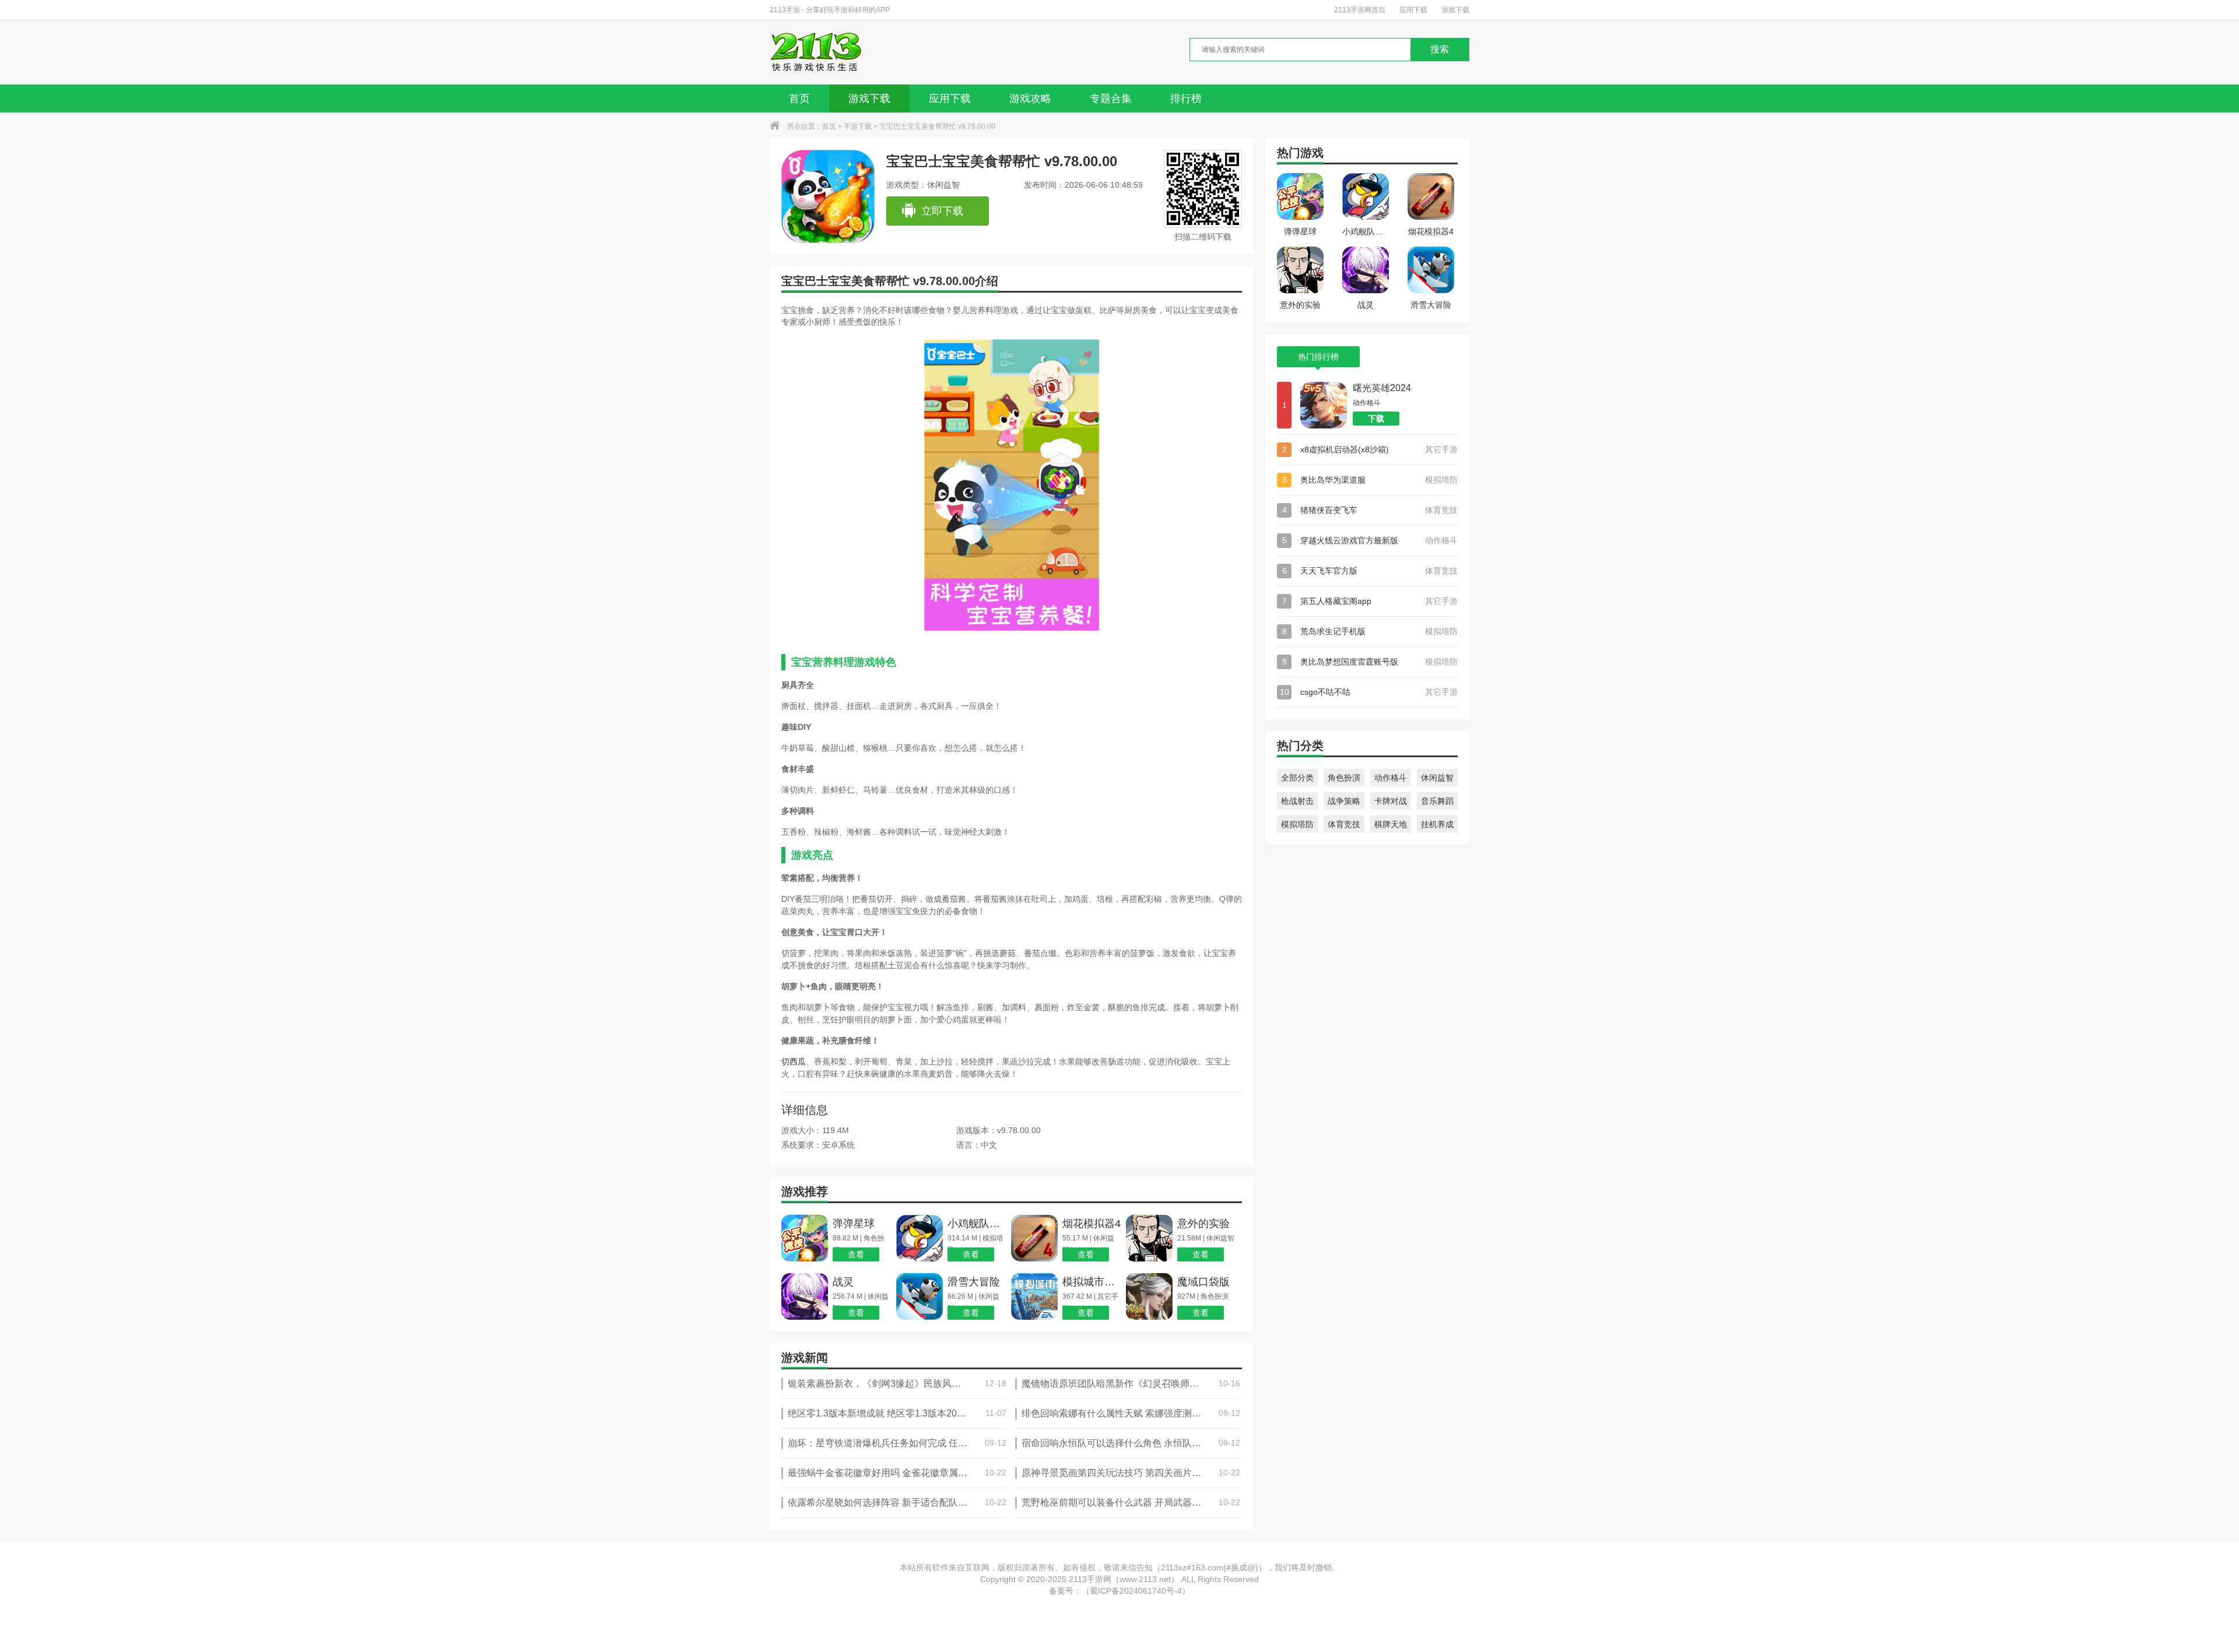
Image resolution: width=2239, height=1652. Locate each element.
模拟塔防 (1297, 824)
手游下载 (858, 126)
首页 (799, 99)
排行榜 (1186, 99)
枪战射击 (1297, 801)
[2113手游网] (824, 52)
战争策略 (1344, 801)
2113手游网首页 (1360, 10)
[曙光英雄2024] (1324, 405)
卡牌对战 (1391, 801)
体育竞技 (1344, 824)
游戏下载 (1455, 10)
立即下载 (942, 211)
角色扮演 (1344, 778)
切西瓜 (794, 1062)
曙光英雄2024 (1382, 388)
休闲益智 (1437, 778)
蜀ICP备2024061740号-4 (1136, 1591)
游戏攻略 (1030, 99)
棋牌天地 (1391, 824)
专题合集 (1111, 99)
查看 (856, 1254)
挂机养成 (1437, 824)
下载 (1376, 419)
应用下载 (1413, 10)
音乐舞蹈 (1437, 801)
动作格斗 (1391, 778)
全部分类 (1297, 778)
